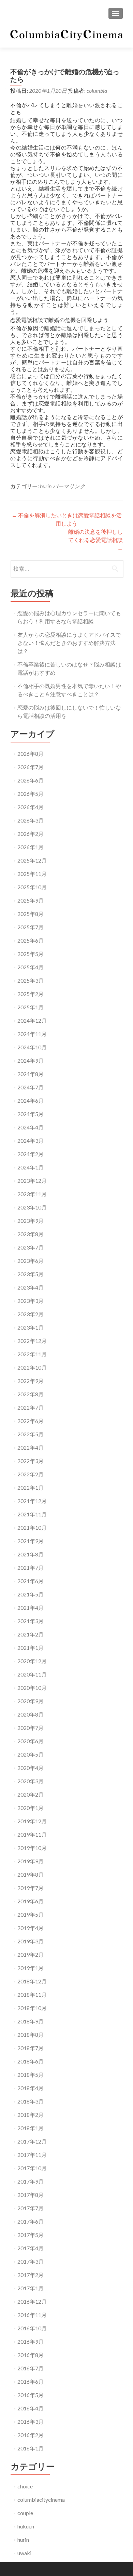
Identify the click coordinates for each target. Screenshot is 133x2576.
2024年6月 (31, 1101)
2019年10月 (32, 1848)
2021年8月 (31, 1554)
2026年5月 (31, 794)
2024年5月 (31, 1114)
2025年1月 (31, 1007)
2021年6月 (31, 1581)
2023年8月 (31, 1234)
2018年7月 (31, 2048)
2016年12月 (32, 2301)
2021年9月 (31, 1541)
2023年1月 (31, 1327)
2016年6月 (31, 2381)
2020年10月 (32, 1688)
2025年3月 (31, 980)
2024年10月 (32, 1047)
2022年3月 (31, 1461)
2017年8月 (31, 2195)
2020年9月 (31, 1701)
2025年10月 (32, 887)
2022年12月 (32, 1341)
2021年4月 (31, 1608)
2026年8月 (31, 754)
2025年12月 (32, 860)
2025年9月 (31, 900)
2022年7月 (31, 1407)
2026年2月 (31, 834)
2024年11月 (32, 1034)
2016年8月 (31, 2355)
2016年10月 (32, 2328)
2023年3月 (31, 1301)
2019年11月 (32, 1834)
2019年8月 (31, 1874)
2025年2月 (31, 994)
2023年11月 (32, 1194)
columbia (97, 90)
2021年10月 (32, 1528)
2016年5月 (31, 2395)
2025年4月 (31, 967)
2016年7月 (31, 2368)
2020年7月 (31, 1728)
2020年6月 (31, 1741)
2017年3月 (31, 2261)
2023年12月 (32, 1181)
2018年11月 (32, 1995)
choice (25, 2486)
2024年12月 (32, 1020)
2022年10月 (32, 1367)
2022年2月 (31, 1474)
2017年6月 (31, 2221)
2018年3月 (31, 2101)
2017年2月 (31, 2275)
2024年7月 (31, 1087)
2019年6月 (31, 1901)
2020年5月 (31, 1754)
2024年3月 (31, 1141)
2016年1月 (31, 2448)
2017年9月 (31, 2181)
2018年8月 (31, 2035)
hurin (46, 486)
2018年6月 (31, 2061)
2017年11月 (32, 2155)
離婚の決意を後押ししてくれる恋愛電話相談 (95, 540)
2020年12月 (32, 1661)
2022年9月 (31, 1381)
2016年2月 (31, 2435)
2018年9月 (31, 2021)
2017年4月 (31, 2248)
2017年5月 (31, 2235)
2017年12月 (32, 2141)
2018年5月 (31, 2075)
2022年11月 (32, 1354)
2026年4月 (31, 807)
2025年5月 (31, 954)
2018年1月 (31, 2128)
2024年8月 (31, 1074)
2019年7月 (31, 1888)
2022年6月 (31, 1421)
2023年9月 (31, 1221)
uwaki (24, 2553)
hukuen (26, 2526)
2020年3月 (31, 1781)
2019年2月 (31, 1954)
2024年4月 (31, 1127)
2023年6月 (31, 1261)
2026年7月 (31, 767)
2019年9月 (31, 1861)
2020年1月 (31, 1808)
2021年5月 (31, 1594)
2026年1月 (31, 847)
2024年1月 (31, 1167)
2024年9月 (31, 1060)
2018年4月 (31, 2088)
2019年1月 (31, 1968)
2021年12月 (32, 1501)
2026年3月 (31, 820)
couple (25, 2513)
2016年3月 (31, 2422)
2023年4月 (31, 1287)
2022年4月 (31, 1447)
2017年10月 (32, 2168)
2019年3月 (31, 1941)
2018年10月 (32, 2008)
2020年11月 (32, 1674)
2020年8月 (31, 1714)
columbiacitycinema (41, 2500)
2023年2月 (31, 1314)
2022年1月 (31, 1487)
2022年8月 (31, 1394)
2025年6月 (31, 940)
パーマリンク (69, 486)
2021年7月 (31, 1568)
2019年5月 (31, 1914)
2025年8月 (31, 914)
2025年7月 (31, 927)
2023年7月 (31, 1247)
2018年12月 (32, 1981)
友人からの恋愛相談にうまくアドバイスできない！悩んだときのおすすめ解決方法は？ (69, 643)
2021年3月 (31, 1621)
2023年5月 (31, 1274)
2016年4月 (31, 2408)
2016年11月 (32, 2315)
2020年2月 (31, 1794)
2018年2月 (31, 2115)
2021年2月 (31, 1634)
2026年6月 (31, 780)
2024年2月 (31, 1154)
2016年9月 (31, 2341)
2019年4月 (31, 1928)
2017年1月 (31, 2288)
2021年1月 (31, 1648)
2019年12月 (32, 1821)
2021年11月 (32, 1514)
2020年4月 (31, 1768)
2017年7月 (31, 2208)
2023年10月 (32, 1207)
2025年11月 (32, 874)
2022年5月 (31, 1434)
